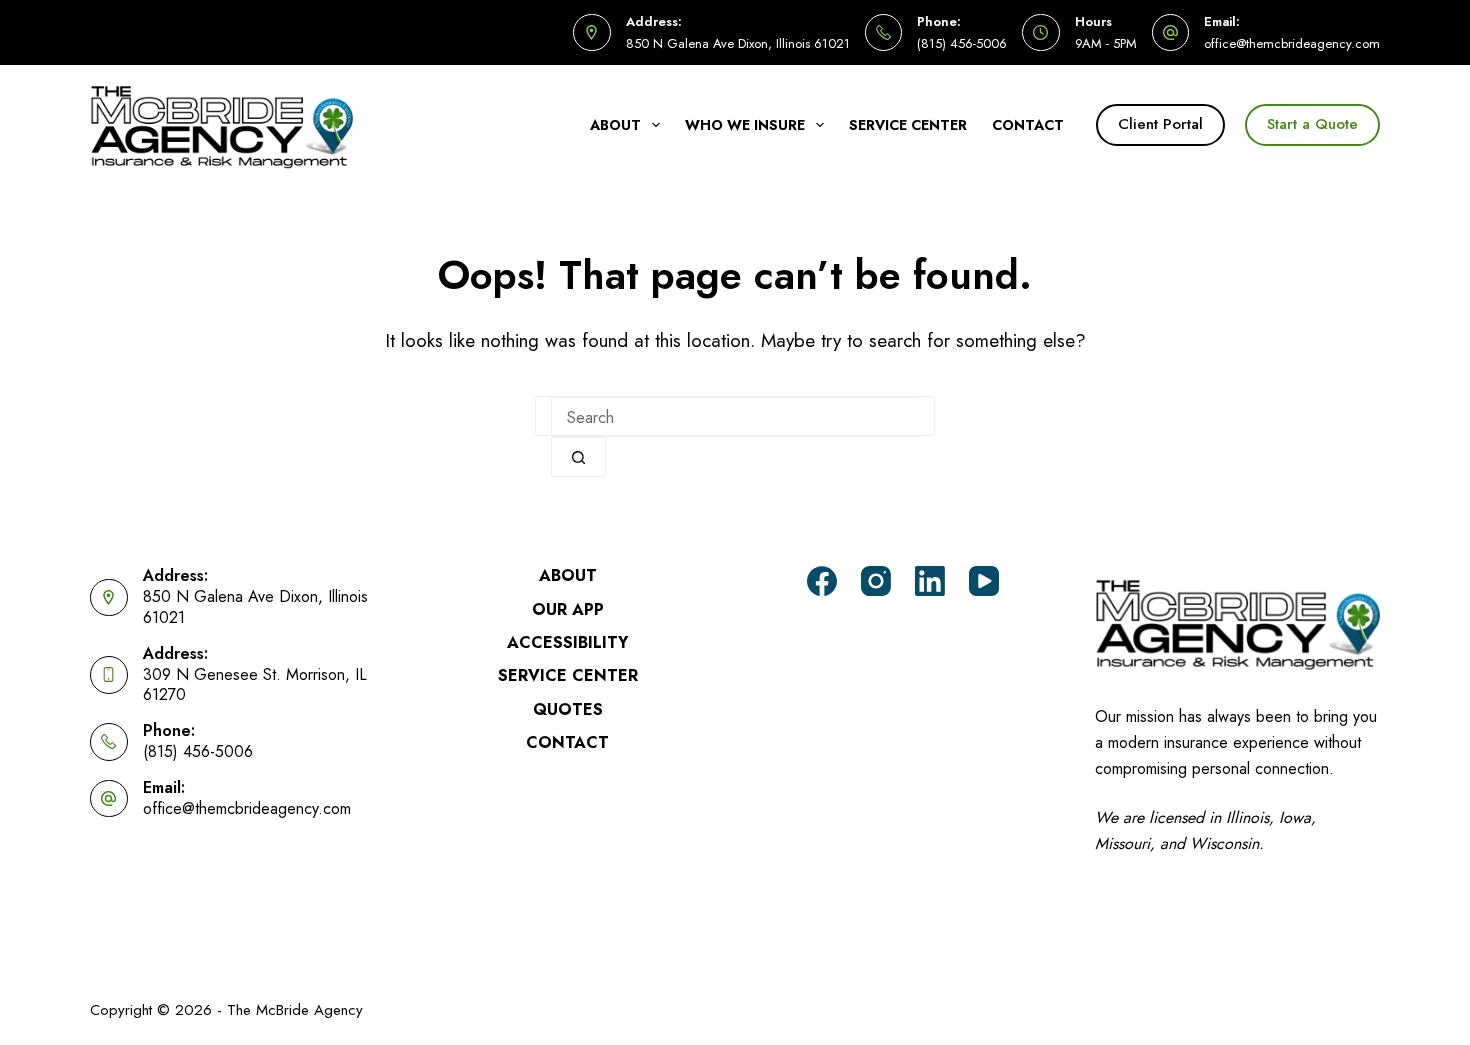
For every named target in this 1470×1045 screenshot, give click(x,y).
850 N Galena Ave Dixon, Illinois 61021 (738, 43)
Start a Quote (1312, 124)
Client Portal (1160, 124)
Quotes (568, 710)
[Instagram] (876, 581)
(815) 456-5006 (962, 43)
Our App (568, 610)
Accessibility (567, 643)
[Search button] (578, 457)
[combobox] (735, 417)
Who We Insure (745, 125)
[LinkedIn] (930, 581)
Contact (1028, 125)
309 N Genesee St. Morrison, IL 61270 (255, 685)
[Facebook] (822, 581)
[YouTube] (984, 581)
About (615, 125)
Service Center (908, 125)
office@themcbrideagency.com (1292, 43)
